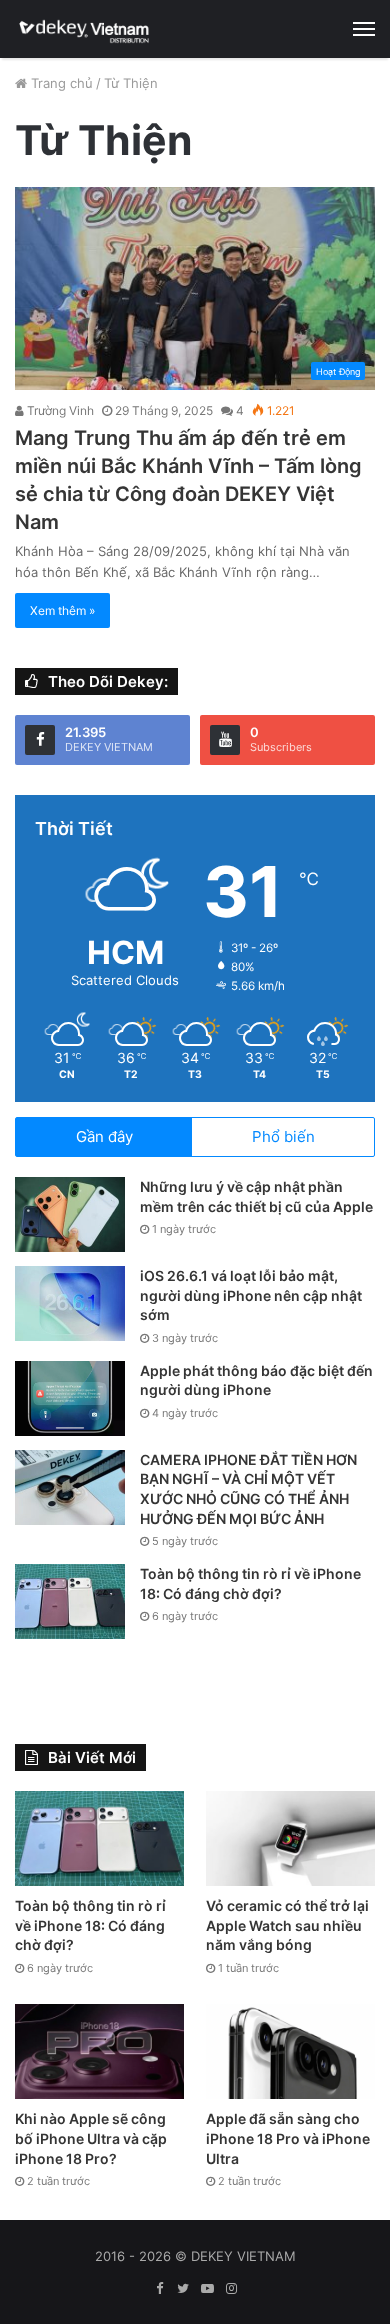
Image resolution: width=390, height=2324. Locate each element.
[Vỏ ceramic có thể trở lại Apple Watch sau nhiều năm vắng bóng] (290, 1838)
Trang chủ (60, 83)
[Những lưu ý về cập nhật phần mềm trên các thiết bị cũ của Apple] (70, 1214)
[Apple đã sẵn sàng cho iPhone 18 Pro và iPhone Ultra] (290, 2051)
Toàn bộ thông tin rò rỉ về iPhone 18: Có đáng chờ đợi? (90, 1925)
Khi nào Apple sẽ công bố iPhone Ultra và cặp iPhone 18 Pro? (91, 2138)
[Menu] (364, 29)
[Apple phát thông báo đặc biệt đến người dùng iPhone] (70, 1398)
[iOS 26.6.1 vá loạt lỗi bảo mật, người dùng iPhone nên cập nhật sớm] (70, 1303)
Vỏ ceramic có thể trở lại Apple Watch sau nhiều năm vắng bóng (287, 1925)
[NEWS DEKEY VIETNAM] (85, 29)
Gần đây (104, 1136)
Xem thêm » (62, 610)
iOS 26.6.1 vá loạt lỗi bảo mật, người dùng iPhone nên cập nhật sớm (251, 1295)
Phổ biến (283, 1136)
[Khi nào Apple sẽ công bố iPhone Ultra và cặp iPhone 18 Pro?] (99, 2051)
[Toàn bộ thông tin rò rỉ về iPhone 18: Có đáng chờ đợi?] (70, 1601)
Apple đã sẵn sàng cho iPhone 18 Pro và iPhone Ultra (288, 2138)
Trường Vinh (59, 410)
